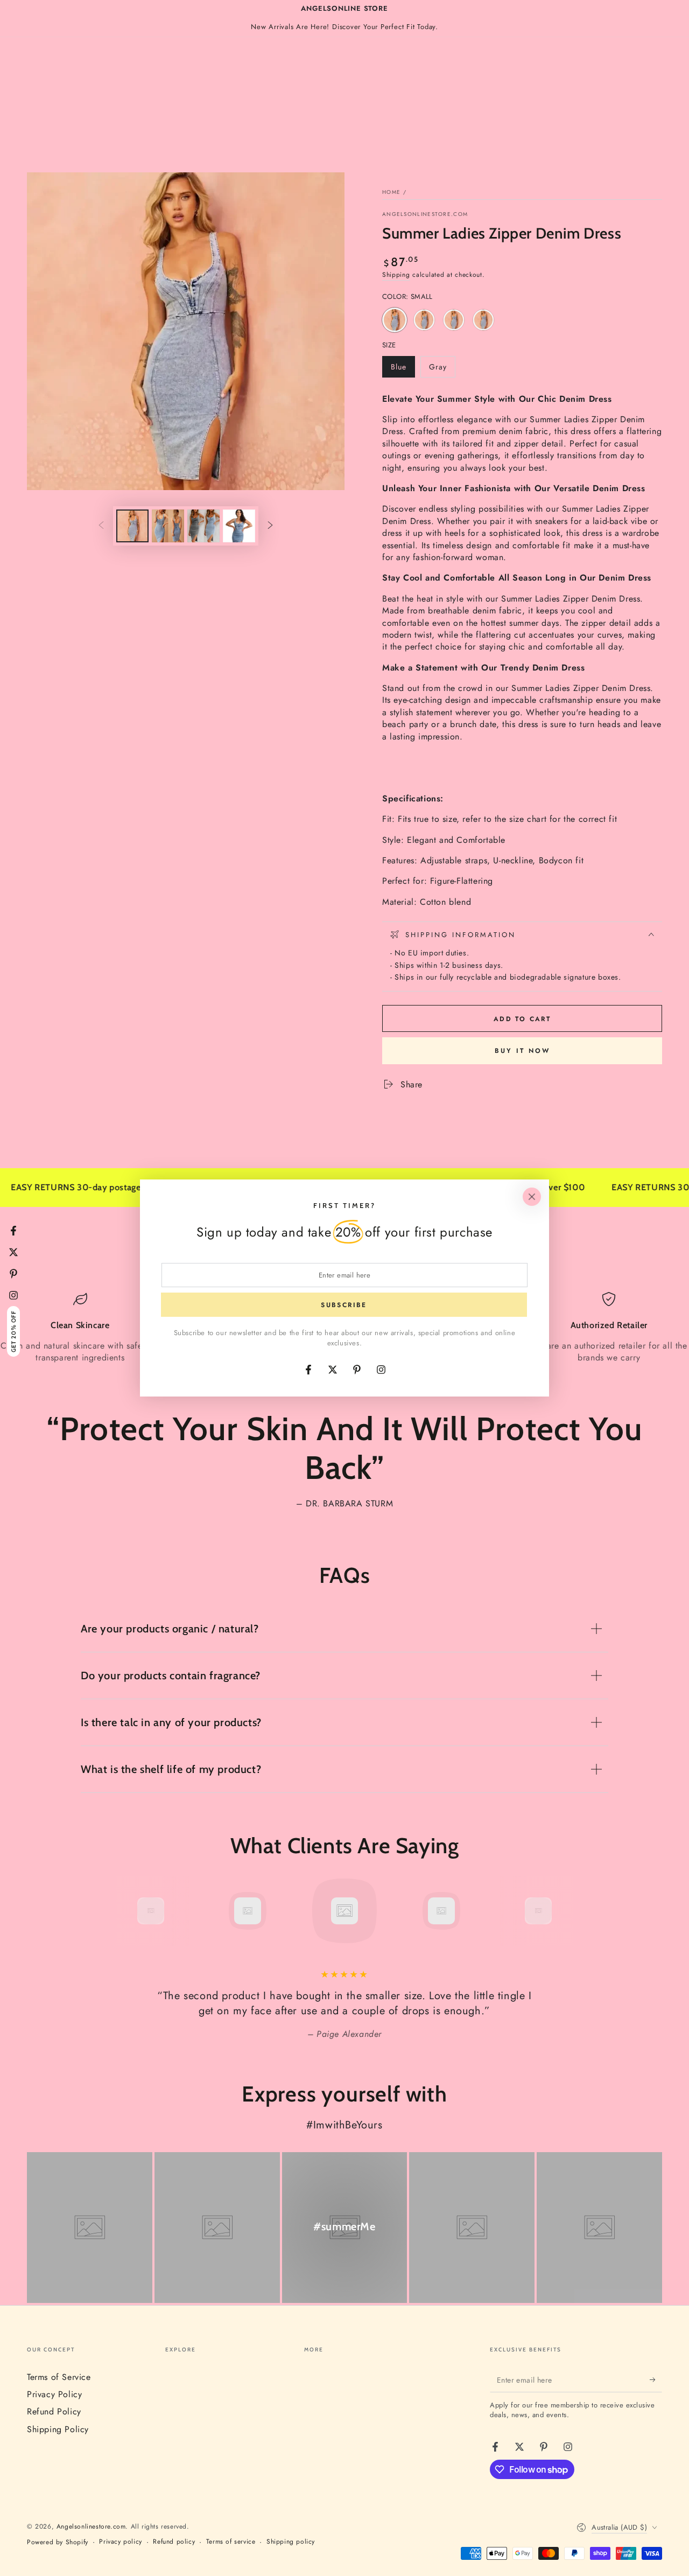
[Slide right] (270, 526)
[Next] (563, 1911)
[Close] (532, 1197)
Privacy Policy (54, 2394)
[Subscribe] (656, 2380)
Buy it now (522, 1051)
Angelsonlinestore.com (425, 214)
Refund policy (174, 2542)
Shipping (396, 275)
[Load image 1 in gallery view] (132, 526)
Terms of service (231, 2542)
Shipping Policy (58, 2429)
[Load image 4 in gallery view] (239, 526)
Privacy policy (120, 2542)
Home (391, 192)
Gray (442, 369)
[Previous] (126, 1911)
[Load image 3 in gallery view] (203, 526)
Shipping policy (291, 2542)
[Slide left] (101, 526)
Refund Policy (54, 2411)
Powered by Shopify (58, 2542)
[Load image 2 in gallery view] (168, 526)
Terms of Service (59, 2377)
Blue (403, 369)
